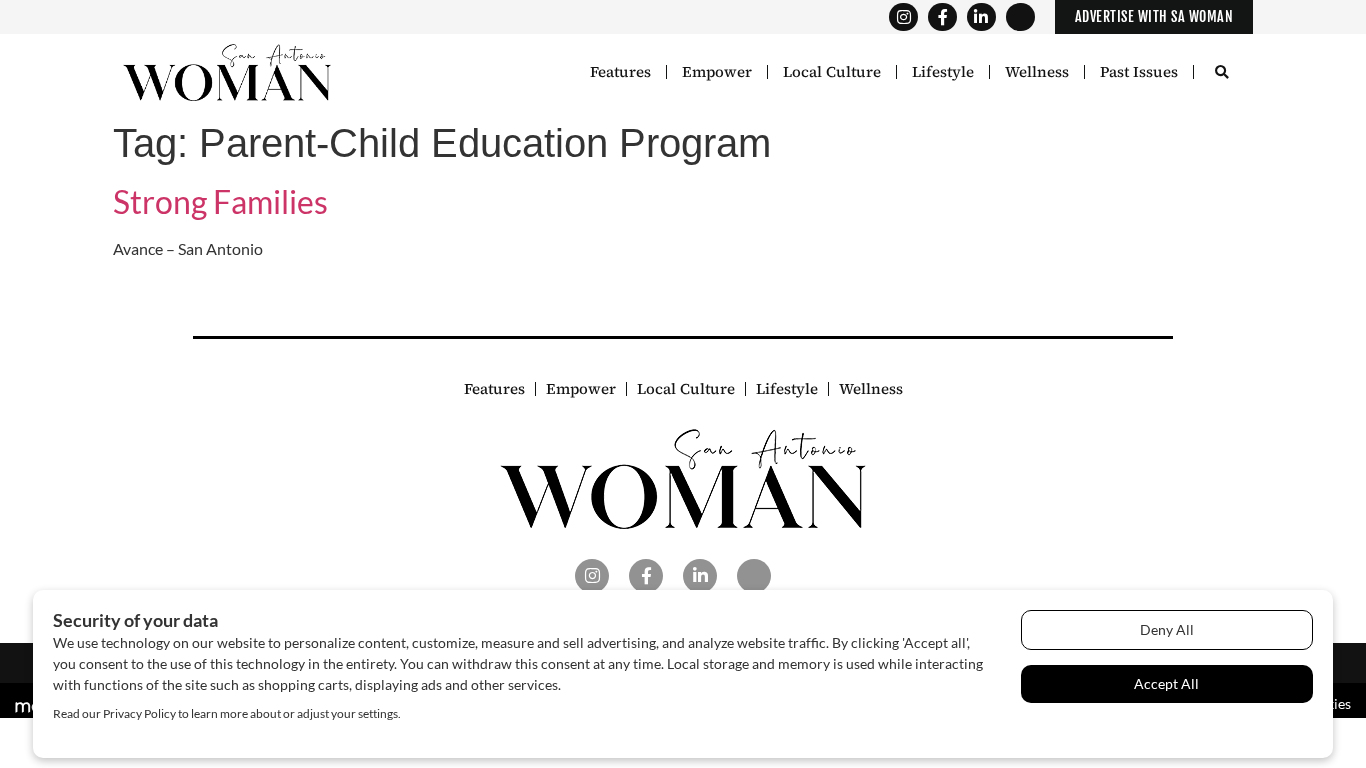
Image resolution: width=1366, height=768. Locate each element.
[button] (1221, 73)
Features (620, 72)
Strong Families (220, 201)
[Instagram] (903, 17)
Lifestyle (943, 72)
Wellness (1037, 72)
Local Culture (832, 72)
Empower (717, 72)
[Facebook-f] (942, 17)
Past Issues (1139, 72)
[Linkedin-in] (981, 17)
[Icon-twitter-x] (1020, 17)
